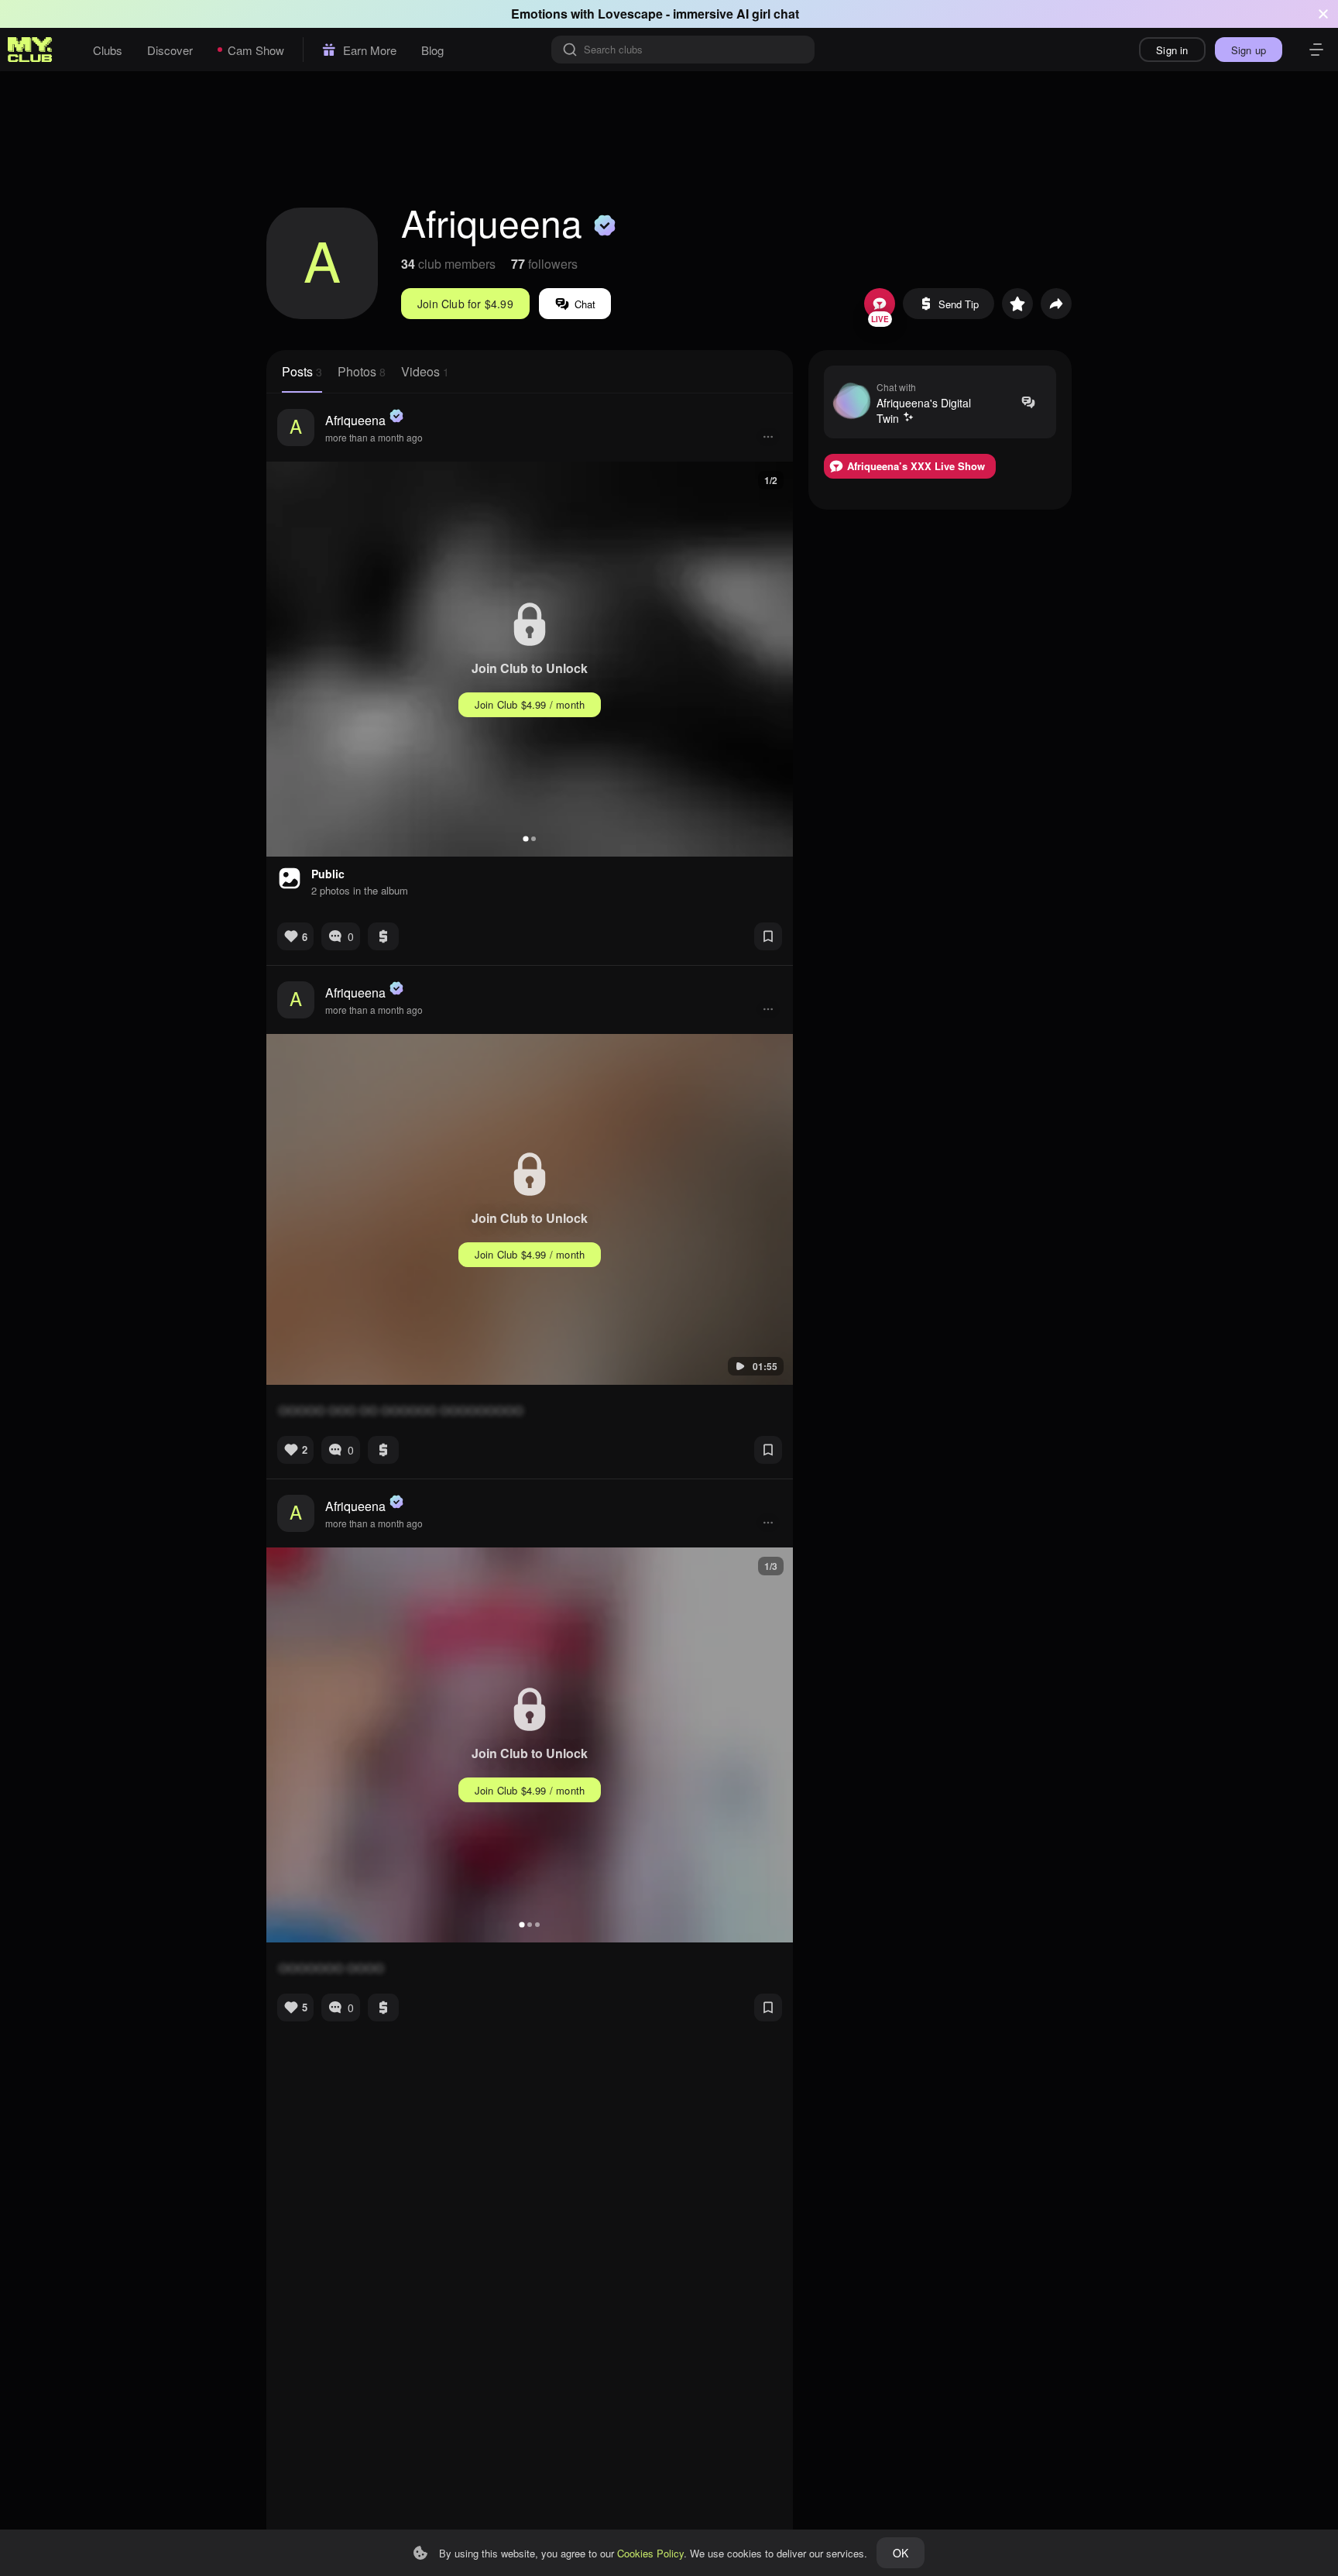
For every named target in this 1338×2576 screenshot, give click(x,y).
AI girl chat (768, 14)
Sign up (1249, 50)
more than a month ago (374, 437)
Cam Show (256, 50)
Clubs (108, 50)
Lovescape (630, 14)
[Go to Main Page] (30, 50)
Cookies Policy (650, 2553)
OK (901, 2553)
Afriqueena (355, 420)
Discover (170, 50)
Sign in (1172, 50)
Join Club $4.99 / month (530, 704)
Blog (432, 50)
